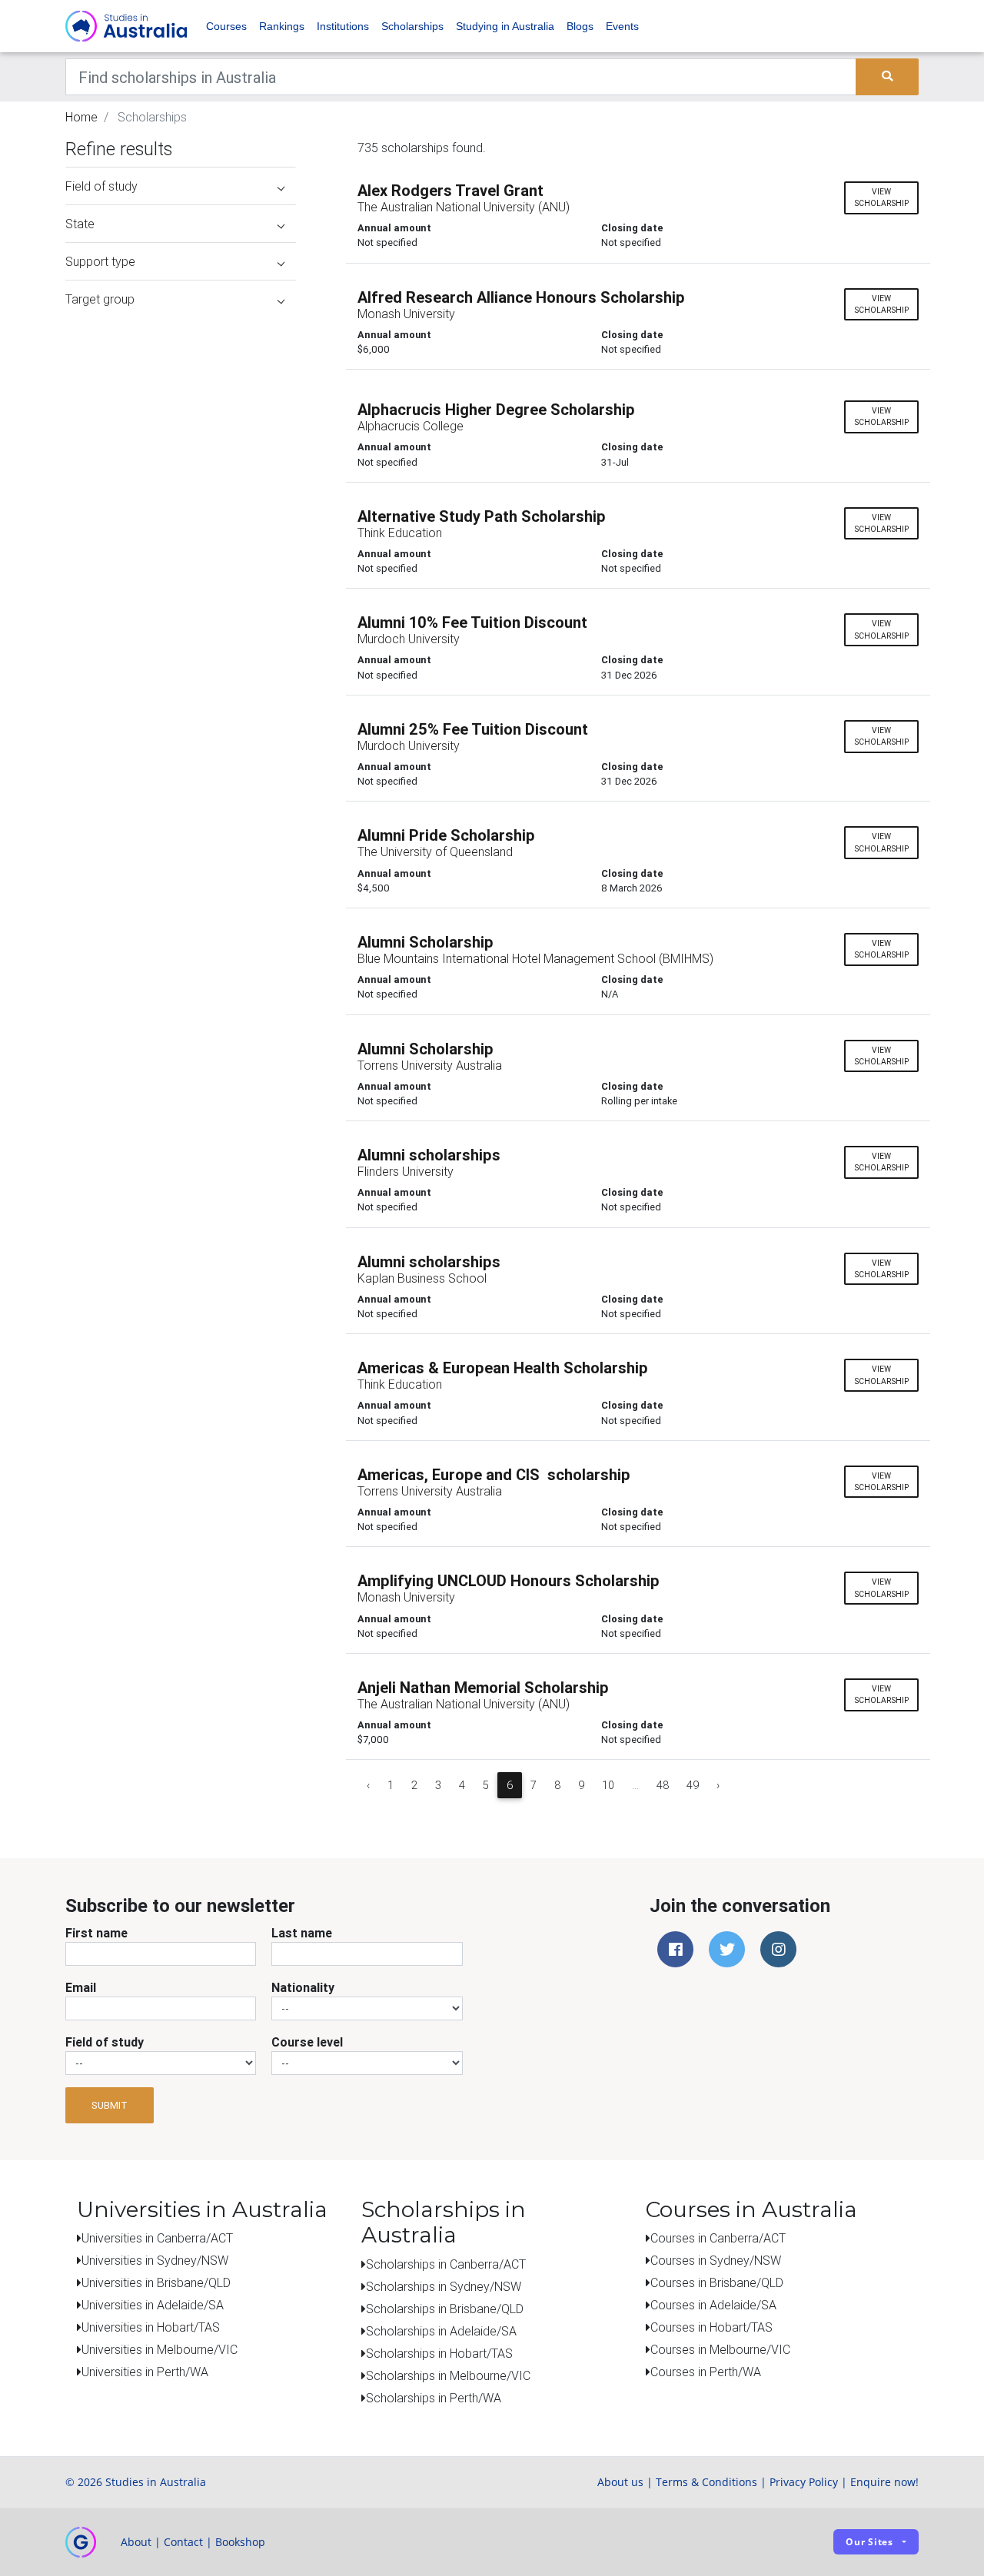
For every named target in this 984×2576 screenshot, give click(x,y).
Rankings (282, 26)
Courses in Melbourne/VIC (720, 2349)
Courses (226, 26)
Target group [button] (100, 299)
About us (620, 2482)
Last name (302, 1933)
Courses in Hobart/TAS (711, 2327)
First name (96, 1933)
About (136, 2542)
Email (81, 1987)
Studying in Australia (505, 26)
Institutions (343, 26)
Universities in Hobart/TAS (151, 2327)
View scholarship (881, 198)
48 (663, 1785)
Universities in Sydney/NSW (155, 2260)
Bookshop (240, 2542)
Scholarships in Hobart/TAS (439, 2353)
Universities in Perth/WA (145, 2372)
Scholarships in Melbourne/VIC (448, 2375)
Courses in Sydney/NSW (716, 2260)
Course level (307, 2042)
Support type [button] (100, 261)
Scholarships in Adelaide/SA (441, 2331)
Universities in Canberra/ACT (157, 2238)
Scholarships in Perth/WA (434, 2398)
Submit (110, 2105)
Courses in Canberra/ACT (718, 2238)
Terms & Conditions (706, 2482)
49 (693, 1785)
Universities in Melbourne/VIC (160, 2349)
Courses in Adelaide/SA (713, 2305)
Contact (183, 2542)
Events (622, 26)
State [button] (80, 224)
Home (81, 117)
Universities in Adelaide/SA (153, 2305)
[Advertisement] (181, 413)
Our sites (869, 2542)
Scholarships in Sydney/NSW (444, 2286)
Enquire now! (884, 2482)
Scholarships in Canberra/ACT (446, 2264)
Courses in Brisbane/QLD (717, 2282)
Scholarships (412, 26)
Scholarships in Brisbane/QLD (445, 2309)
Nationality (303, 1987)
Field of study (105, 2042)
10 (608, 1785)
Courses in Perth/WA (706, 2372)
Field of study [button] (101, 186)
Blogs (580, 26)
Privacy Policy (804, 2482)
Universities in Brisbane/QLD (156, 2282)
